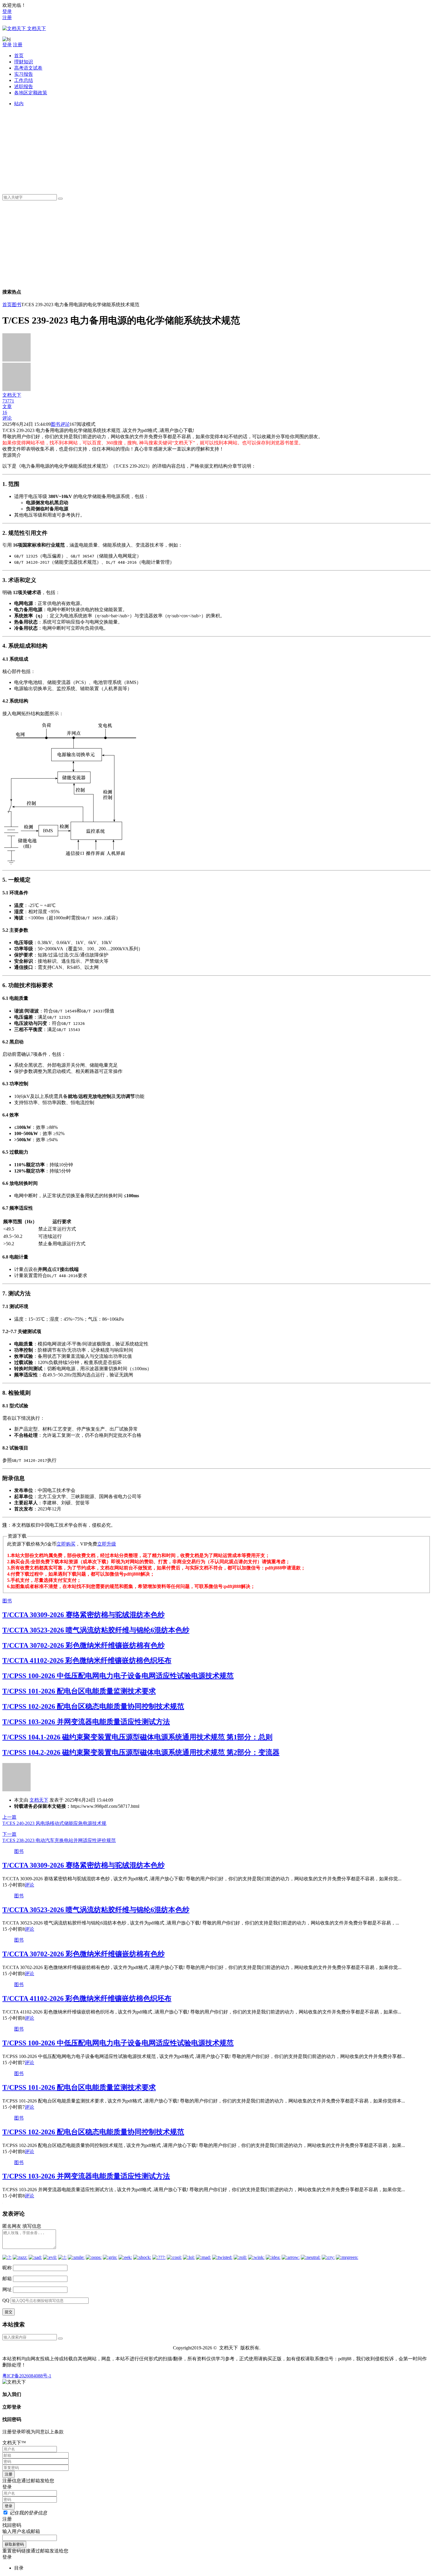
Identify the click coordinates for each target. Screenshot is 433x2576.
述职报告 (24, 86)
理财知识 (24, 62)
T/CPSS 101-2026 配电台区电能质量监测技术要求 (79, 1691)
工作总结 (24, 80)
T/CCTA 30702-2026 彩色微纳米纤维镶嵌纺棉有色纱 (84, 1645)
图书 (16, 305)
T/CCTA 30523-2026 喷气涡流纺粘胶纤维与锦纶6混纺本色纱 (96, 1630)
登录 (7, 11)
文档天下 (39, 1800)
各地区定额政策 (31, 93)
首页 (19, 56)
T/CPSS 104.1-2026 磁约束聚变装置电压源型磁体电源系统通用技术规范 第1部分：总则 (137, 1737)
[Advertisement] (191, 148)
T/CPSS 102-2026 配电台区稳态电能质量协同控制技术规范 (93, 1706)
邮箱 (7, 2279)
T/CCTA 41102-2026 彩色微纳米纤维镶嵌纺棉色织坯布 (87, 1660)
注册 (7, 18)
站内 (19, 104)
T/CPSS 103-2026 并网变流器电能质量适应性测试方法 (86, 1722)
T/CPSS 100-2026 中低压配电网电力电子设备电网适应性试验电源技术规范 (118, 1676)
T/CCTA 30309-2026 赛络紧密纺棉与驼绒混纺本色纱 (84, 1615)
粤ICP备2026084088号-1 (27, 2376)
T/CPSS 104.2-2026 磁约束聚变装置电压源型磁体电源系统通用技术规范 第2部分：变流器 (141, 1752)
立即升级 (107, 1544)
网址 (7, 2289)
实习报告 (24, 74)
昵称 (7, 2268)
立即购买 (66, 1544)
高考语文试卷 (28, 68)
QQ (6, 2300)
